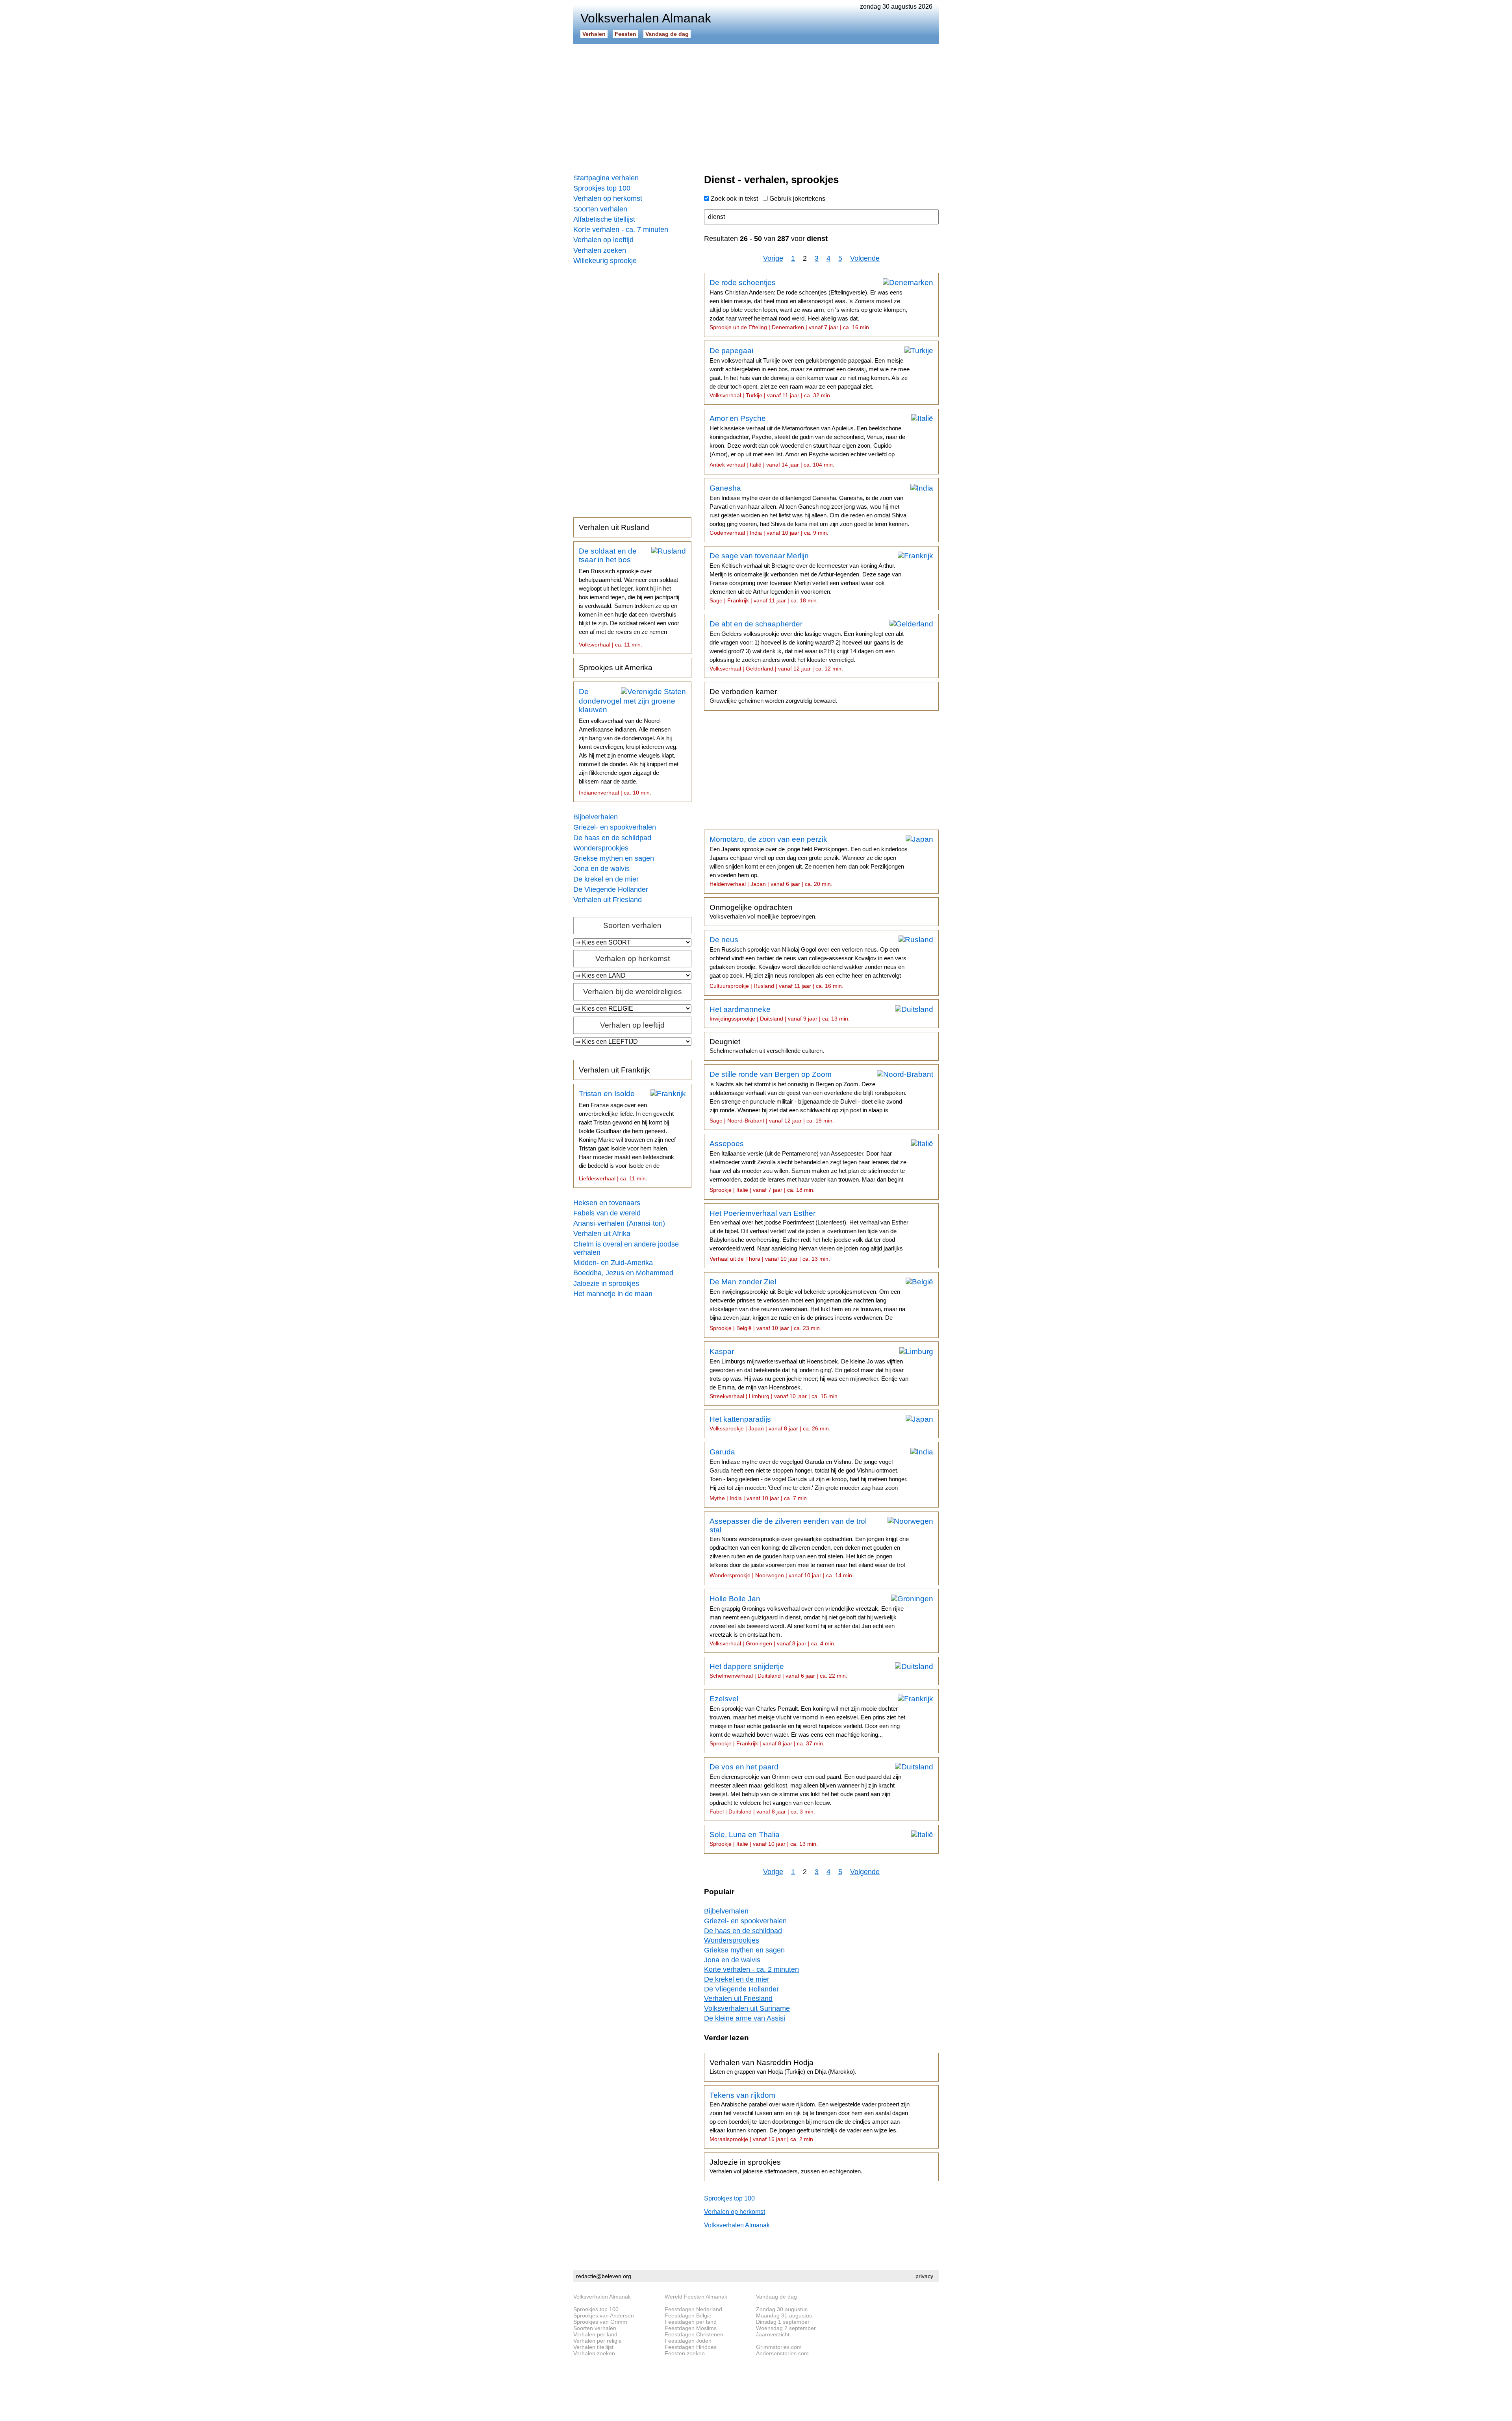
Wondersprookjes (601, 848)
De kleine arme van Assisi (745, 2018)
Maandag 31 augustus (784, 2315)
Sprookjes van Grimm (600, 2322)
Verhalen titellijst (593, 2347)
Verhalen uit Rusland (614, 527)
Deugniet (767, 1046)
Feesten (625, 34)
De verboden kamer (773, 696)
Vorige (773, 258)
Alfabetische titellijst (604, 219)
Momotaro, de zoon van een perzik (809, 861)
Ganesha (809, 510)
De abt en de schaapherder (807, 646)
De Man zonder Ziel (807, 1304)
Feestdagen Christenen (694, 2334)
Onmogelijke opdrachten (763, 911)
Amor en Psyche (807, 441)
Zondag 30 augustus (782, 2309)
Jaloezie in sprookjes (606, 1284)
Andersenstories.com (782, 2353)
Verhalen (594, 34)
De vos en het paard (805, 1789)
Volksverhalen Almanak (737, 2225)
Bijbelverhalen (596, 817)
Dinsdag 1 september (783, 2322)
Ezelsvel (807, 1721)
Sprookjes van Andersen (604, 2315)
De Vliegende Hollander (611, 889)
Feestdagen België (688, 2315)
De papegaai (810, 372)
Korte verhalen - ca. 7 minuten (621, 230)
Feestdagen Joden (688, 2341)
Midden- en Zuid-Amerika (613, 1263)
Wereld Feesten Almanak (696, 2297)
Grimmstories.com (779, 2347)
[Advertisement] (756, 106)
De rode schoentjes (808, 304)
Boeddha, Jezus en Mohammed (623, 1273)
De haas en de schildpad (612, 838)
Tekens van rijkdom (810, 2117)
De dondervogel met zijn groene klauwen (629, 742)
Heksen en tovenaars (607, 1203)
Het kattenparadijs (770, 1423)
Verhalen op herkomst (608, 198)
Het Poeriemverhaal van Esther (809, 1236)
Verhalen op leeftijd (603, 240)
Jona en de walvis (601, 869)
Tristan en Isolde (627, 1135)
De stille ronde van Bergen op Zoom (808, 1097)
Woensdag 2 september (786, 2328)
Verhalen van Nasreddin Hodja (783, 2067)
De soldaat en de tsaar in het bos (629, 597)
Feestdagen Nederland (693, 2309)
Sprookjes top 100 (602, 188)
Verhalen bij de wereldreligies (633, 992)
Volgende (865, 258)
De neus (808, 962)
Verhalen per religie (598, 2341)
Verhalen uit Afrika (602, 1234)
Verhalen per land (595, 2334)
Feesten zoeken (685, 2353)
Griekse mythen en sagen (614, 858)
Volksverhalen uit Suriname (747, 2008)
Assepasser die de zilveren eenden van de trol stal (809, 1548)
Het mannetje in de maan (613, 1294)
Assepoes (808, 1166)
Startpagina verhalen (606, 178)
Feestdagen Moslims (691, 2328)
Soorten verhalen (600, 209)
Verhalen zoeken (600, 250)
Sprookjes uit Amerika (616, 668)
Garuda (809, 1474)
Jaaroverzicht (773, 2334)
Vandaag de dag (667, 34)
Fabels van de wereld (607, 1213)
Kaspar (809, 1373)
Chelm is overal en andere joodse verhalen (626, 1248)
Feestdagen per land (691, 2322)
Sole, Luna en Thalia (764, 1839)
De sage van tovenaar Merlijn (805, 578)
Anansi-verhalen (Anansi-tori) (619, 1223)
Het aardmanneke (780, 1013)
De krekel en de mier (606, 879)
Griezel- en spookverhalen (615, 827)
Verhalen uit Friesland (608, 900)
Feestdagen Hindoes (691, 2347)
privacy (924, 2276)
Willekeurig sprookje (605, 261)
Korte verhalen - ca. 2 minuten (751, 1969)
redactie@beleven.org (604, 2276)
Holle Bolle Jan (807, 1621)
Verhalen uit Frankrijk (614, 1070)
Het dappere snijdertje (778, 1671)
